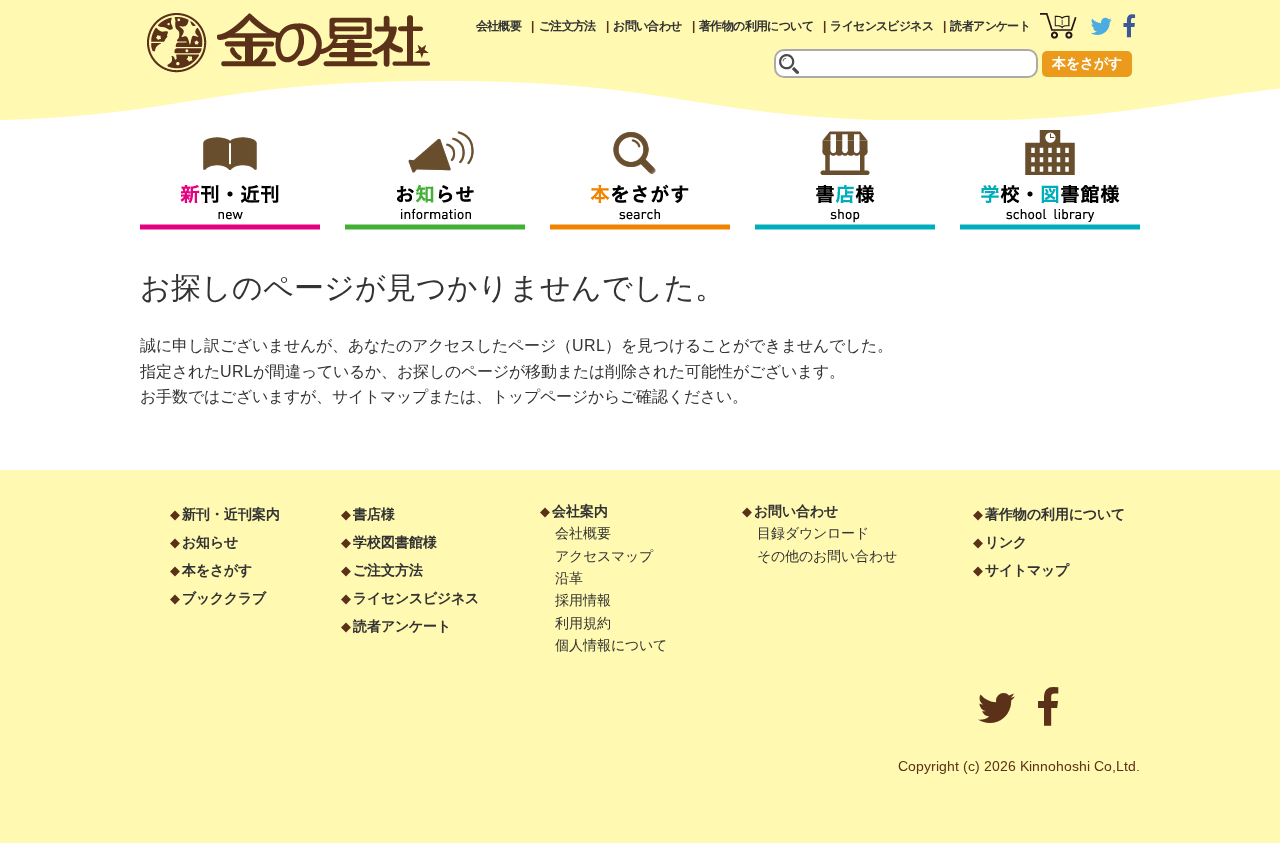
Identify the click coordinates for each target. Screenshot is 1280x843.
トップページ (540, 396)
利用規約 (583, 623)
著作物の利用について (756, 26)
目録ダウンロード (813, 533)
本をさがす (1087, 63)
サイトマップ (380, 396)
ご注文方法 (567, 26)
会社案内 (580, 511)
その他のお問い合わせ (827, 556)
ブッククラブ (224, 598)
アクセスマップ (604, 556)
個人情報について (611, 645)
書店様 (374, 514)
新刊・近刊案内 (231, 514)
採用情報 (583, 600)
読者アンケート (990, 26)
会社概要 (499, 26)
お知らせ (210, 542)
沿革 (569, 578)
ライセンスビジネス (881, 26)
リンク (1006, 542)
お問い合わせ (647, 26)
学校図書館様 (395, 542)
